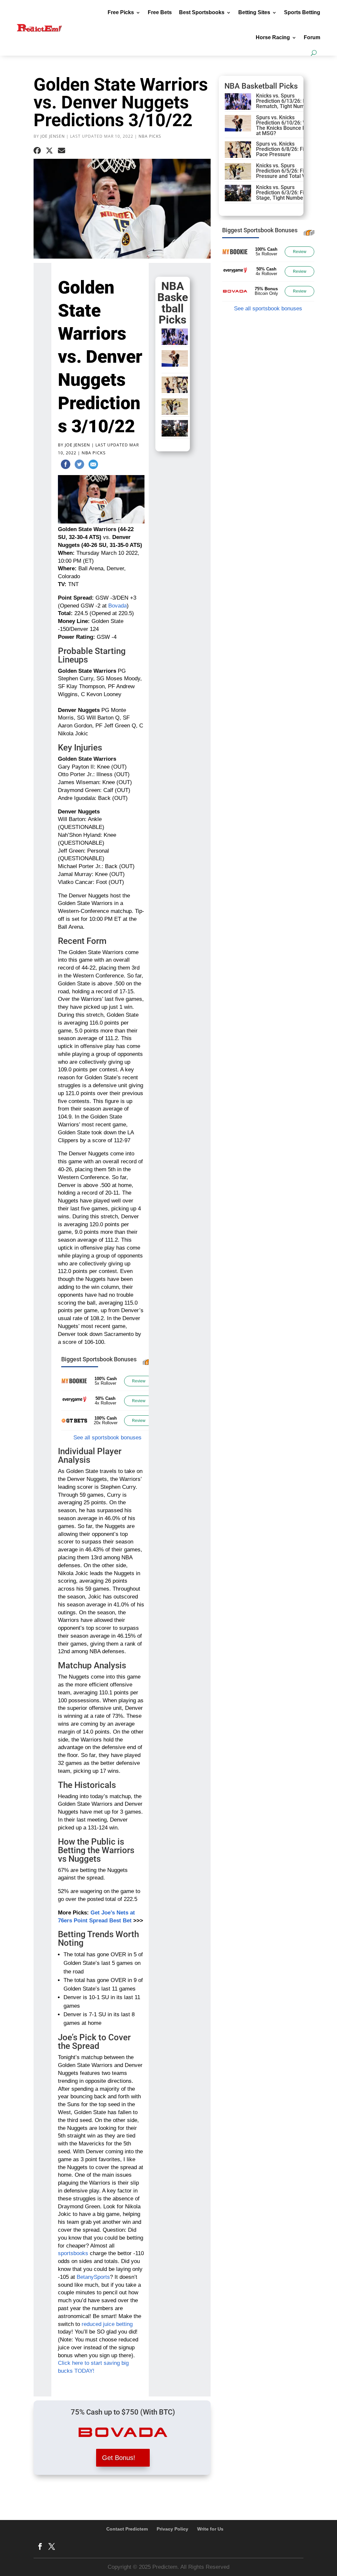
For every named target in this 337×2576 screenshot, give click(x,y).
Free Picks (121, 12)
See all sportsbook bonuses (107, 1438)
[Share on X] (49, 151)
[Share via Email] (62, 151)
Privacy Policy (172, 2529)
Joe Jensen (53, 136)
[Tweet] (79, 466)
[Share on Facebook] (37, 151)
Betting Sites (254, 12)
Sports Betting (302, 12)
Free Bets (160, 12)
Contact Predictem (127, 2529)
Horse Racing (273, 37)
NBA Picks (150, 136)
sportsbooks (73, 2253)
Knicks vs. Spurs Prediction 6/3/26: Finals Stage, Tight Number (285, 193)
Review (139, 1381)
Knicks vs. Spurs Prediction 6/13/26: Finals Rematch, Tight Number (286, 101)
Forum (312, 37)
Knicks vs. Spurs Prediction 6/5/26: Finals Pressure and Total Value (286, 171)
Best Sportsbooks (202, 12)
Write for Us (210, 2529)
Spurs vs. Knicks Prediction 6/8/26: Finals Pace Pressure (285, 149)
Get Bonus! (119, 2458)
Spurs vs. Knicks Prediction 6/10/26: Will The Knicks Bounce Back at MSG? (285, 125)
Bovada (117, 606)
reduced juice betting (107, 2324)
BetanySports (93, 2277)
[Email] (93, 466)
